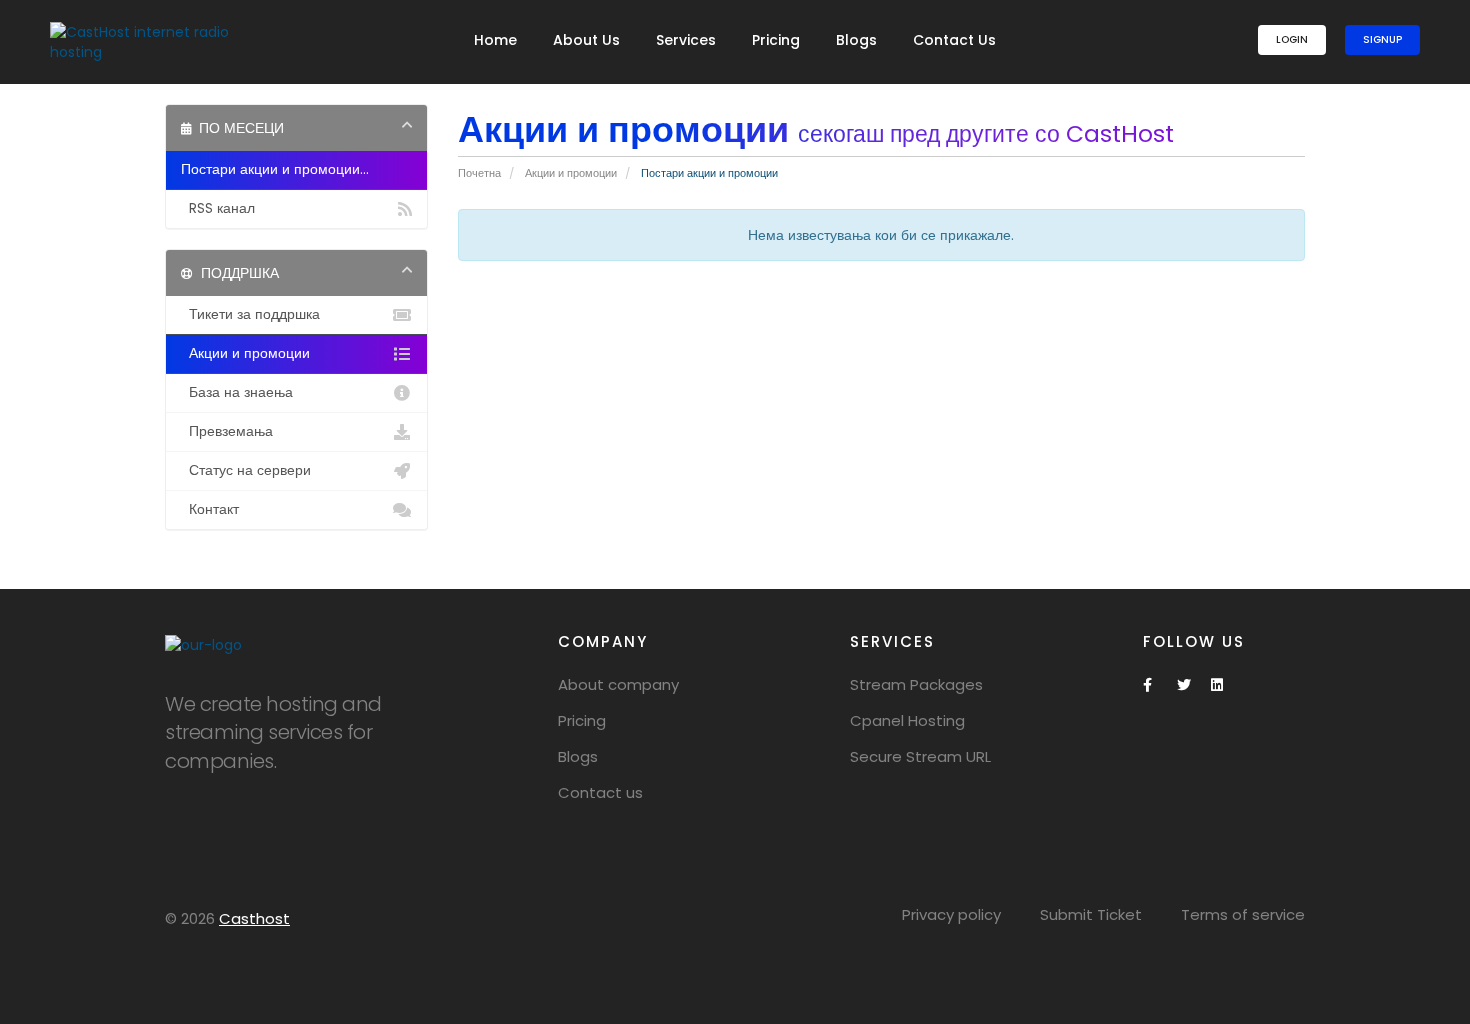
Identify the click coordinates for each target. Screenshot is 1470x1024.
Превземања (227, 431)
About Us (586, 40)
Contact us (600, 792)
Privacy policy (951, 914)
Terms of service (1243, 914)
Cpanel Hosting (907, 720)
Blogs (856, 40)
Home (495, 40)
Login (1292, 39)
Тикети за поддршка (250, 314)
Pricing (776, 40)
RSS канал (218, 208)
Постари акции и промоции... (275, 169)
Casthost (254, 918)
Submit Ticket (1091, 914)
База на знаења (237, 392)
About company (618, 684)
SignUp (1382, 39)
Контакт (210, 509)
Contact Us (954, 40)
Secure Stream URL (920, 756)
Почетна (479, 173)
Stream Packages (916, 684)
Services (686, 40)
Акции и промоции (571, 173)
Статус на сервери (246, 470)
